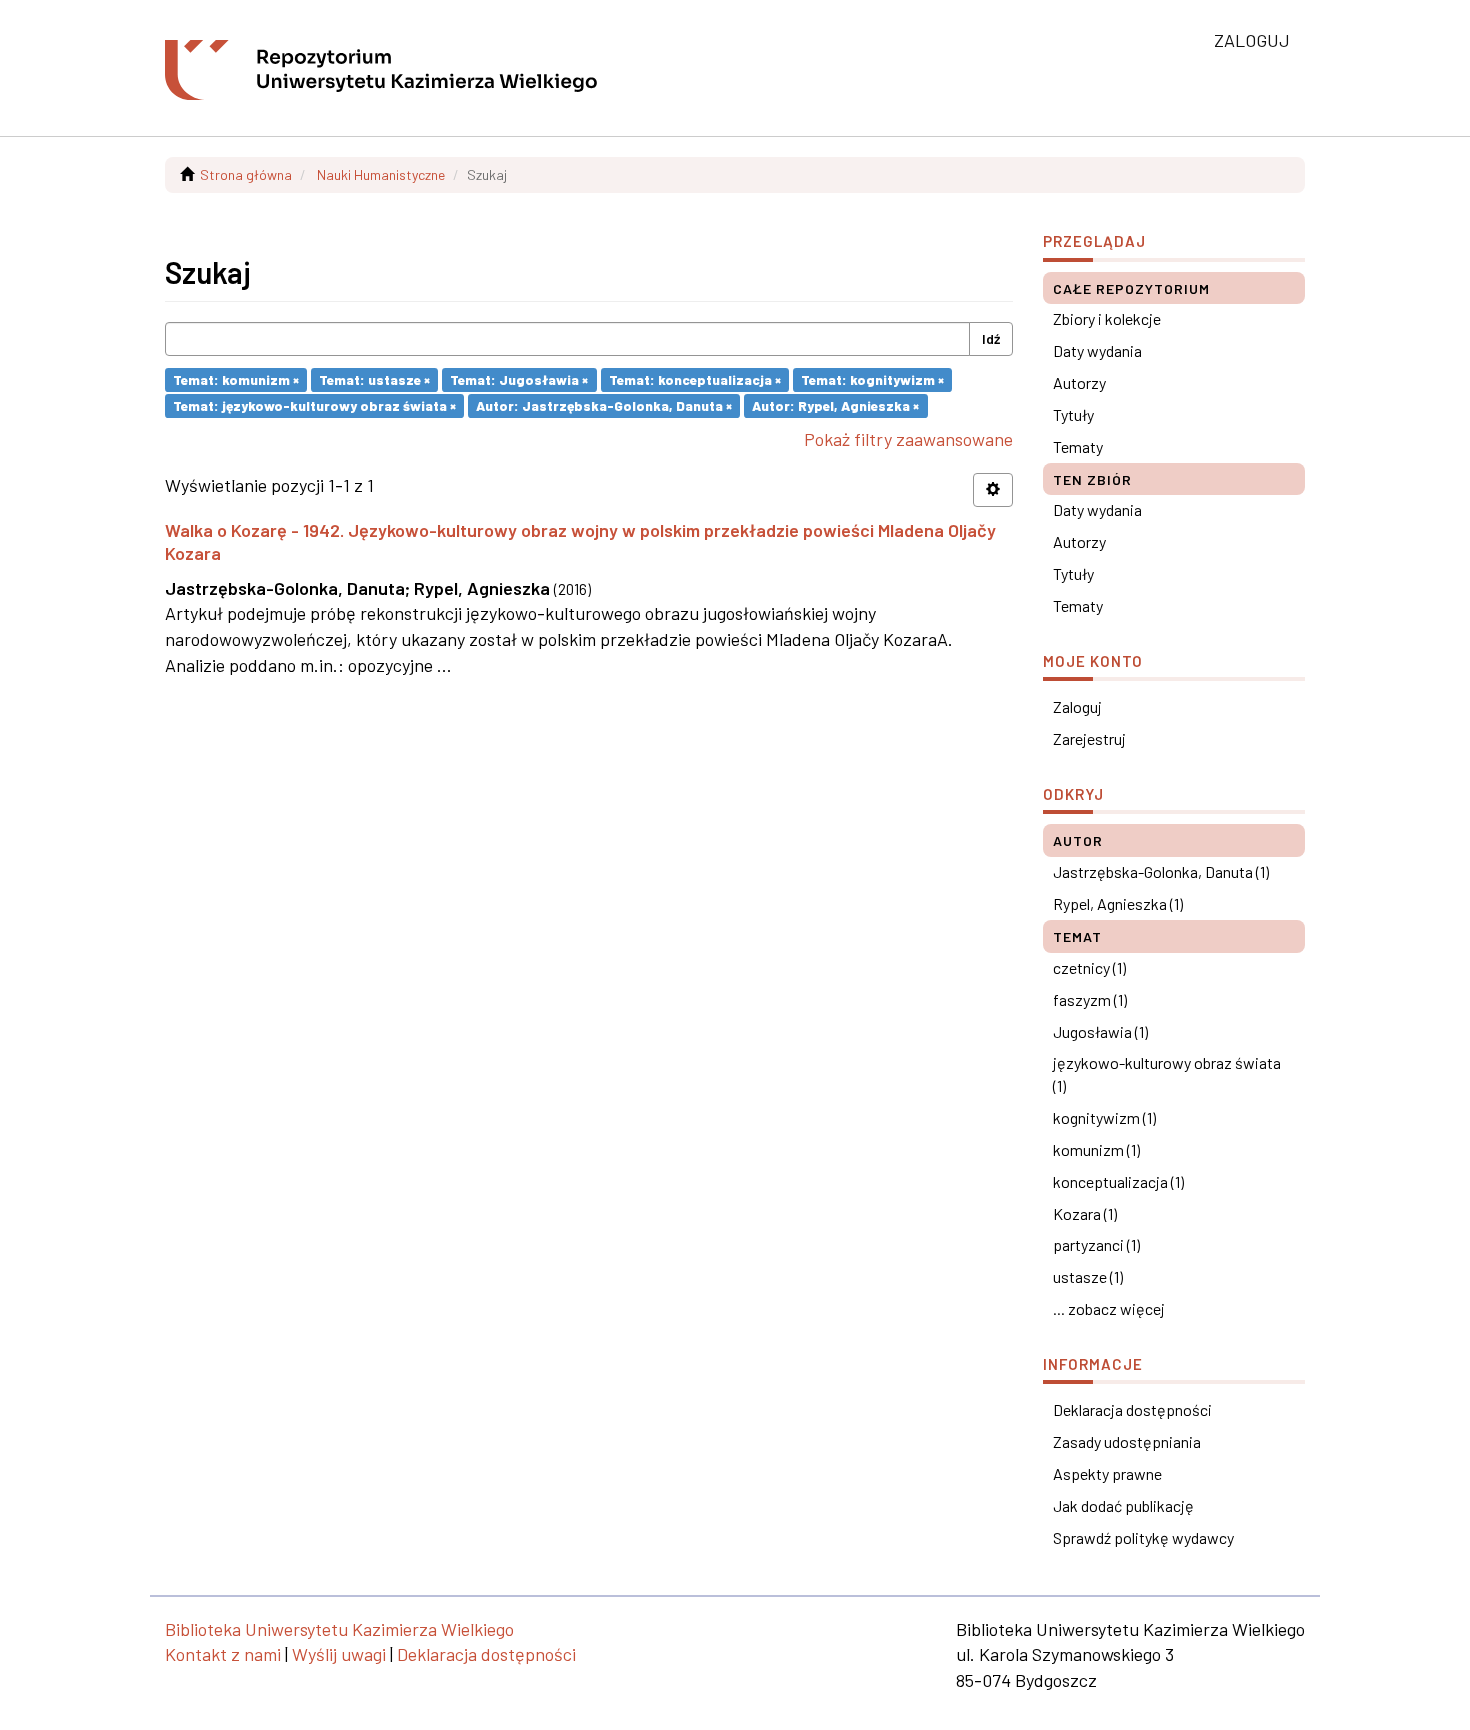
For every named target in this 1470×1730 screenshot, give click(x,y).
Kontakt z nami (223, 1654)
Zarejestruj (1089, 738)
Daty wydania (1097, 350)
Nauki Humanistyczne (381, 174)
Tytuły (1073, 414)
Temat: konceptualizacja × (695, 379)
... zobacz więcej (1109, 1308)
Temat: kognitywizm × (872, 379)
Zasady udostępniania (1127, 1441)
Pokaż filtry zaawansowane (908, 439)
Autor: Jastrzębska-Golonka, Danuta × (604, 405)
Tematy (1078, 446)
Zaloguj (1077, 706)
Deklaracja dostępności (1132, 1409)
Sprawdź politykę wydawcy (1143, 1537)
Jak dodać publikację (1123, 1505)
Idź (991, 338)
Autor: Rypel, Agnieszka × (835, 405)
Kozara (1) (1085, 1213)
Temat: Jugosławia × (519, 379)
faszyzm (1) (1090, 999)
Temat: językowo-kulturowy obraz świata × (314, 405)
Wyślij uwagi (339, 1654)
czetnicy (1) (1089, 967)
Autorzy (1079, 382)
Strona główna (246, 174)
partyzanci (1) (1096, 1244)
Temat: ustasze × (374, 379)
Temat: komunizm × (236, 379)
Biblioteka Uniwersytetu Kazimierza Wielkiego (339, 1629)
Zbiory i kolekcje (1107, 318)
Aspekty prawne (1107, 1473)
